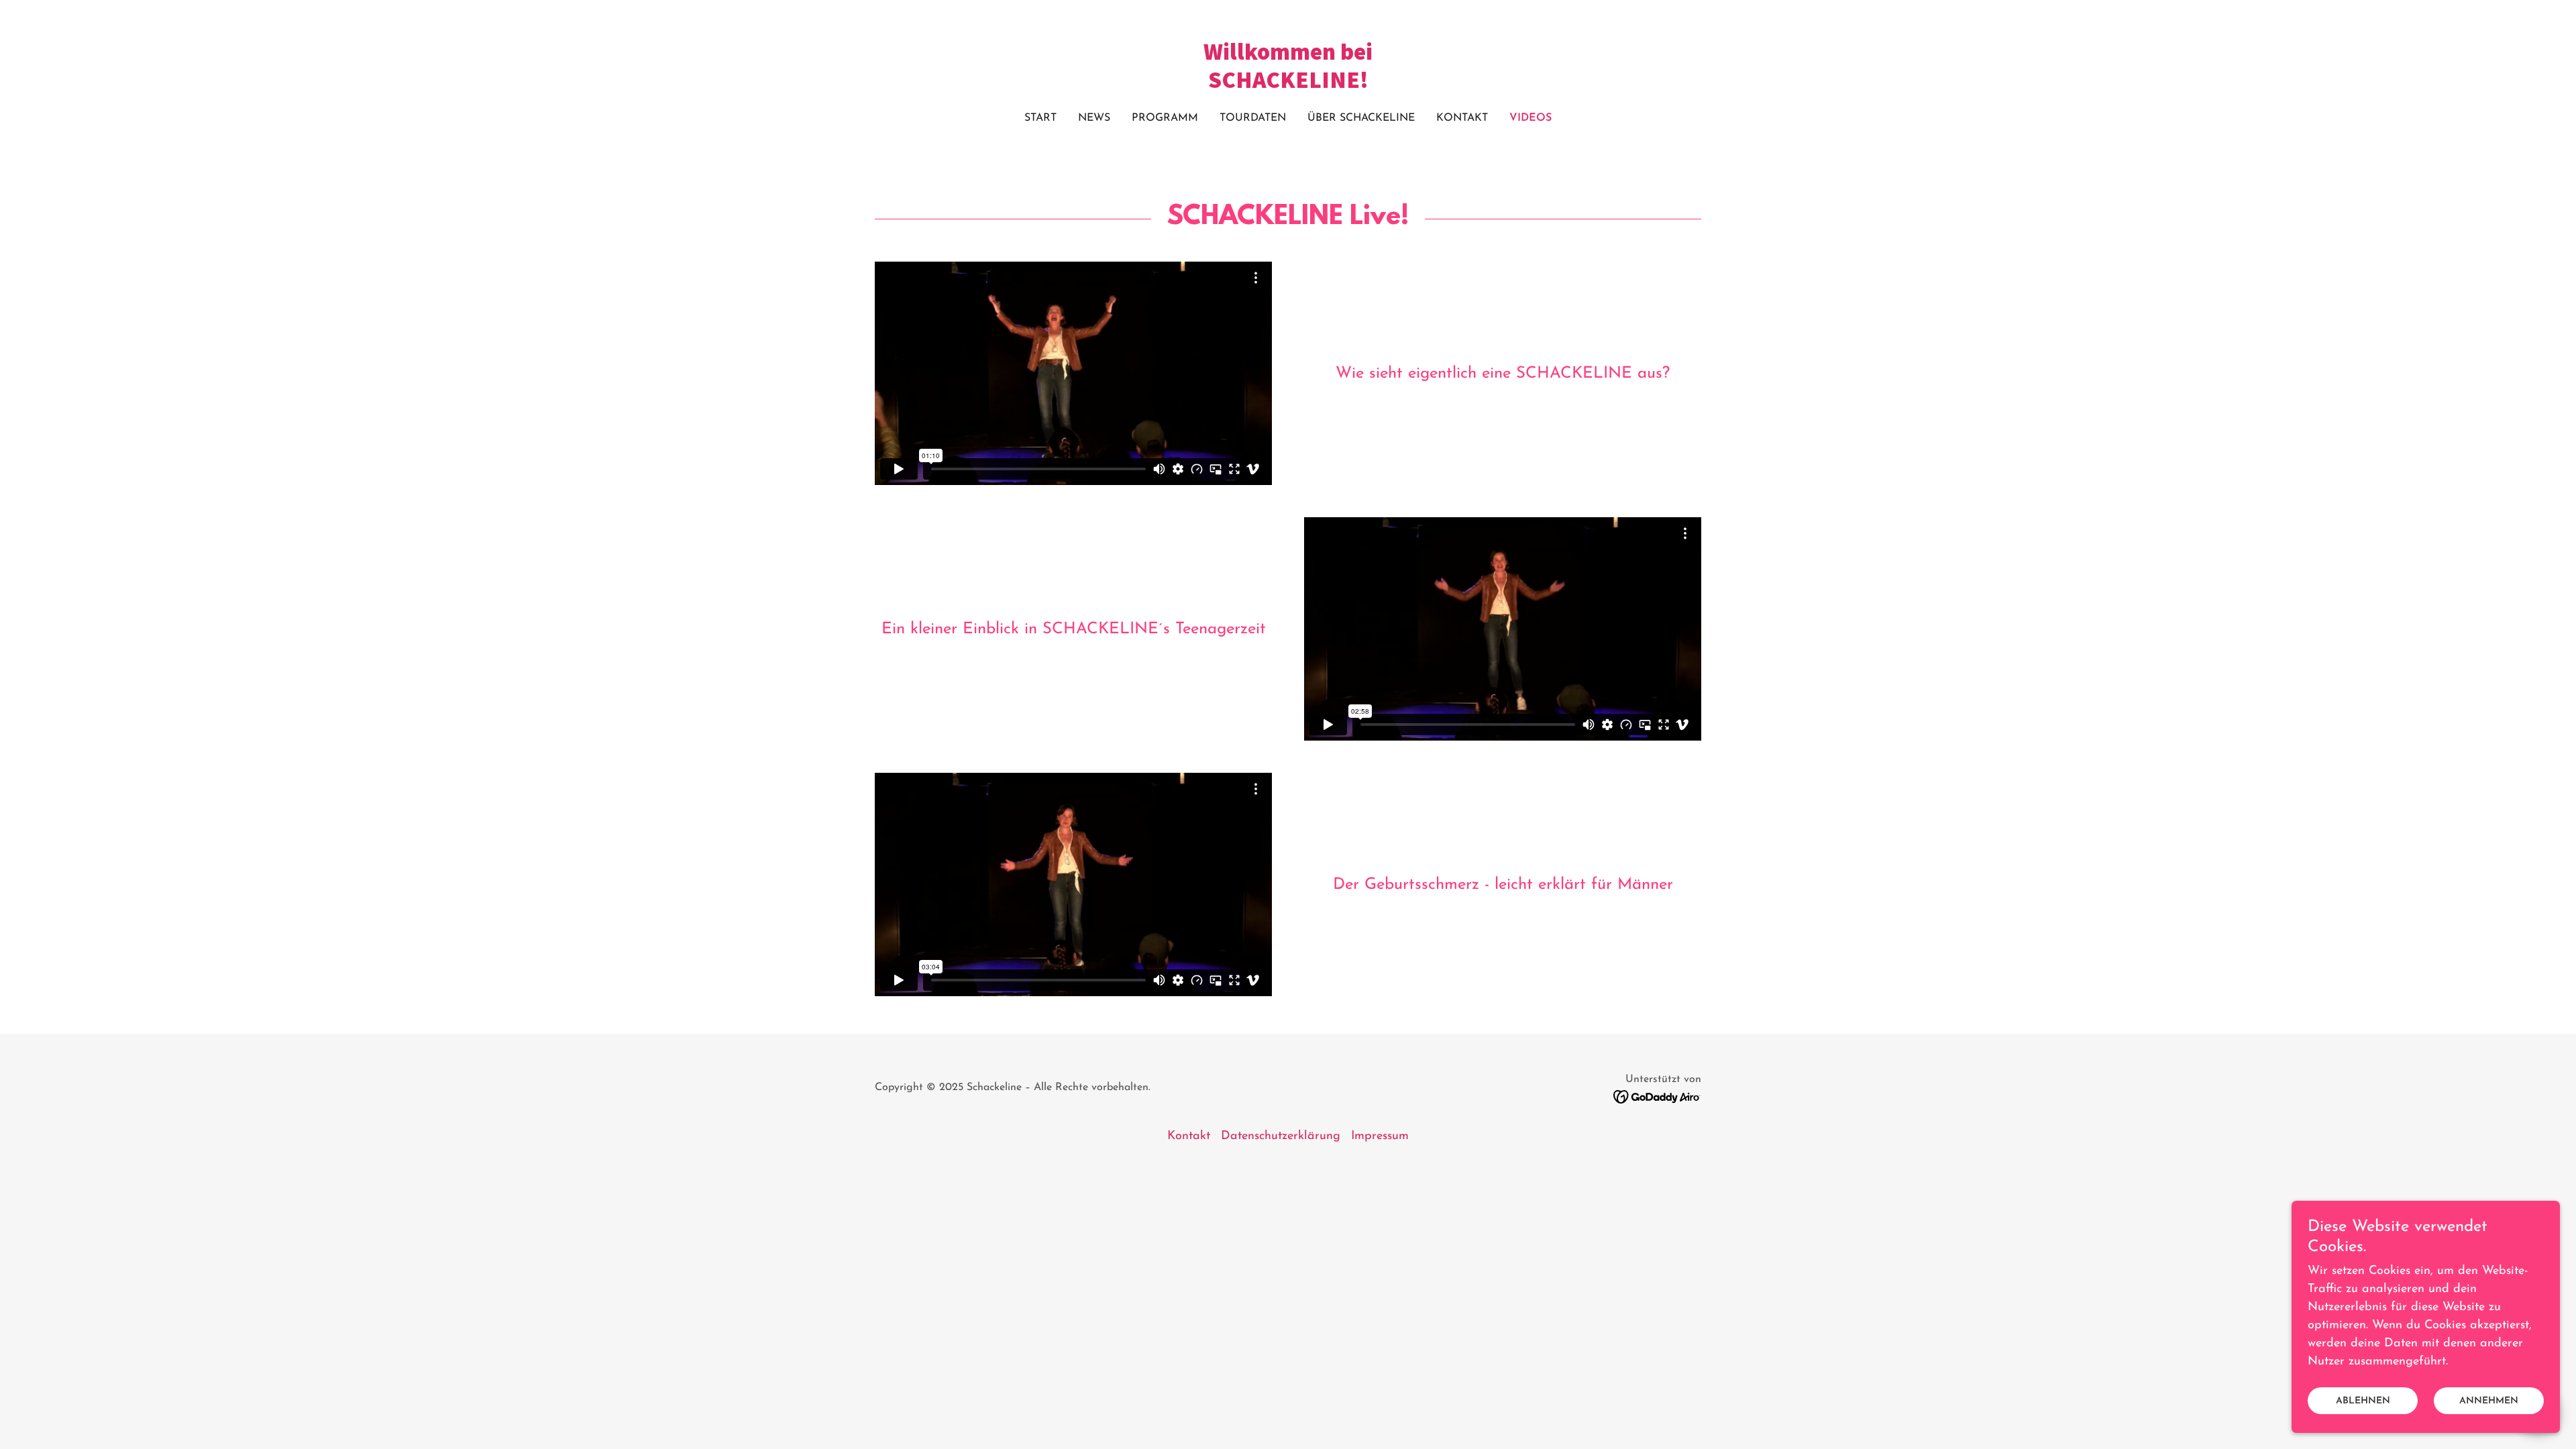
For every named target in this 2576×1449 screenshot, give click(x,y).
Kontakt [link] (1462, 118)
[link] (1288, 85)
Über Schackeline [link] (1361, 118)
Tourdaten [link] (1253, 118)
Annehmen (2489, 1401)
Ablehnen (2363, 1401)
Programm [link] (1165, 118)
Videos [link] (1531, 118)
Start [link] (1040, 118)
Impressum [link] (1380, 1136)
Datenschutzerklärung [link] (1281, 1136)
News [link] (1094, 118)
